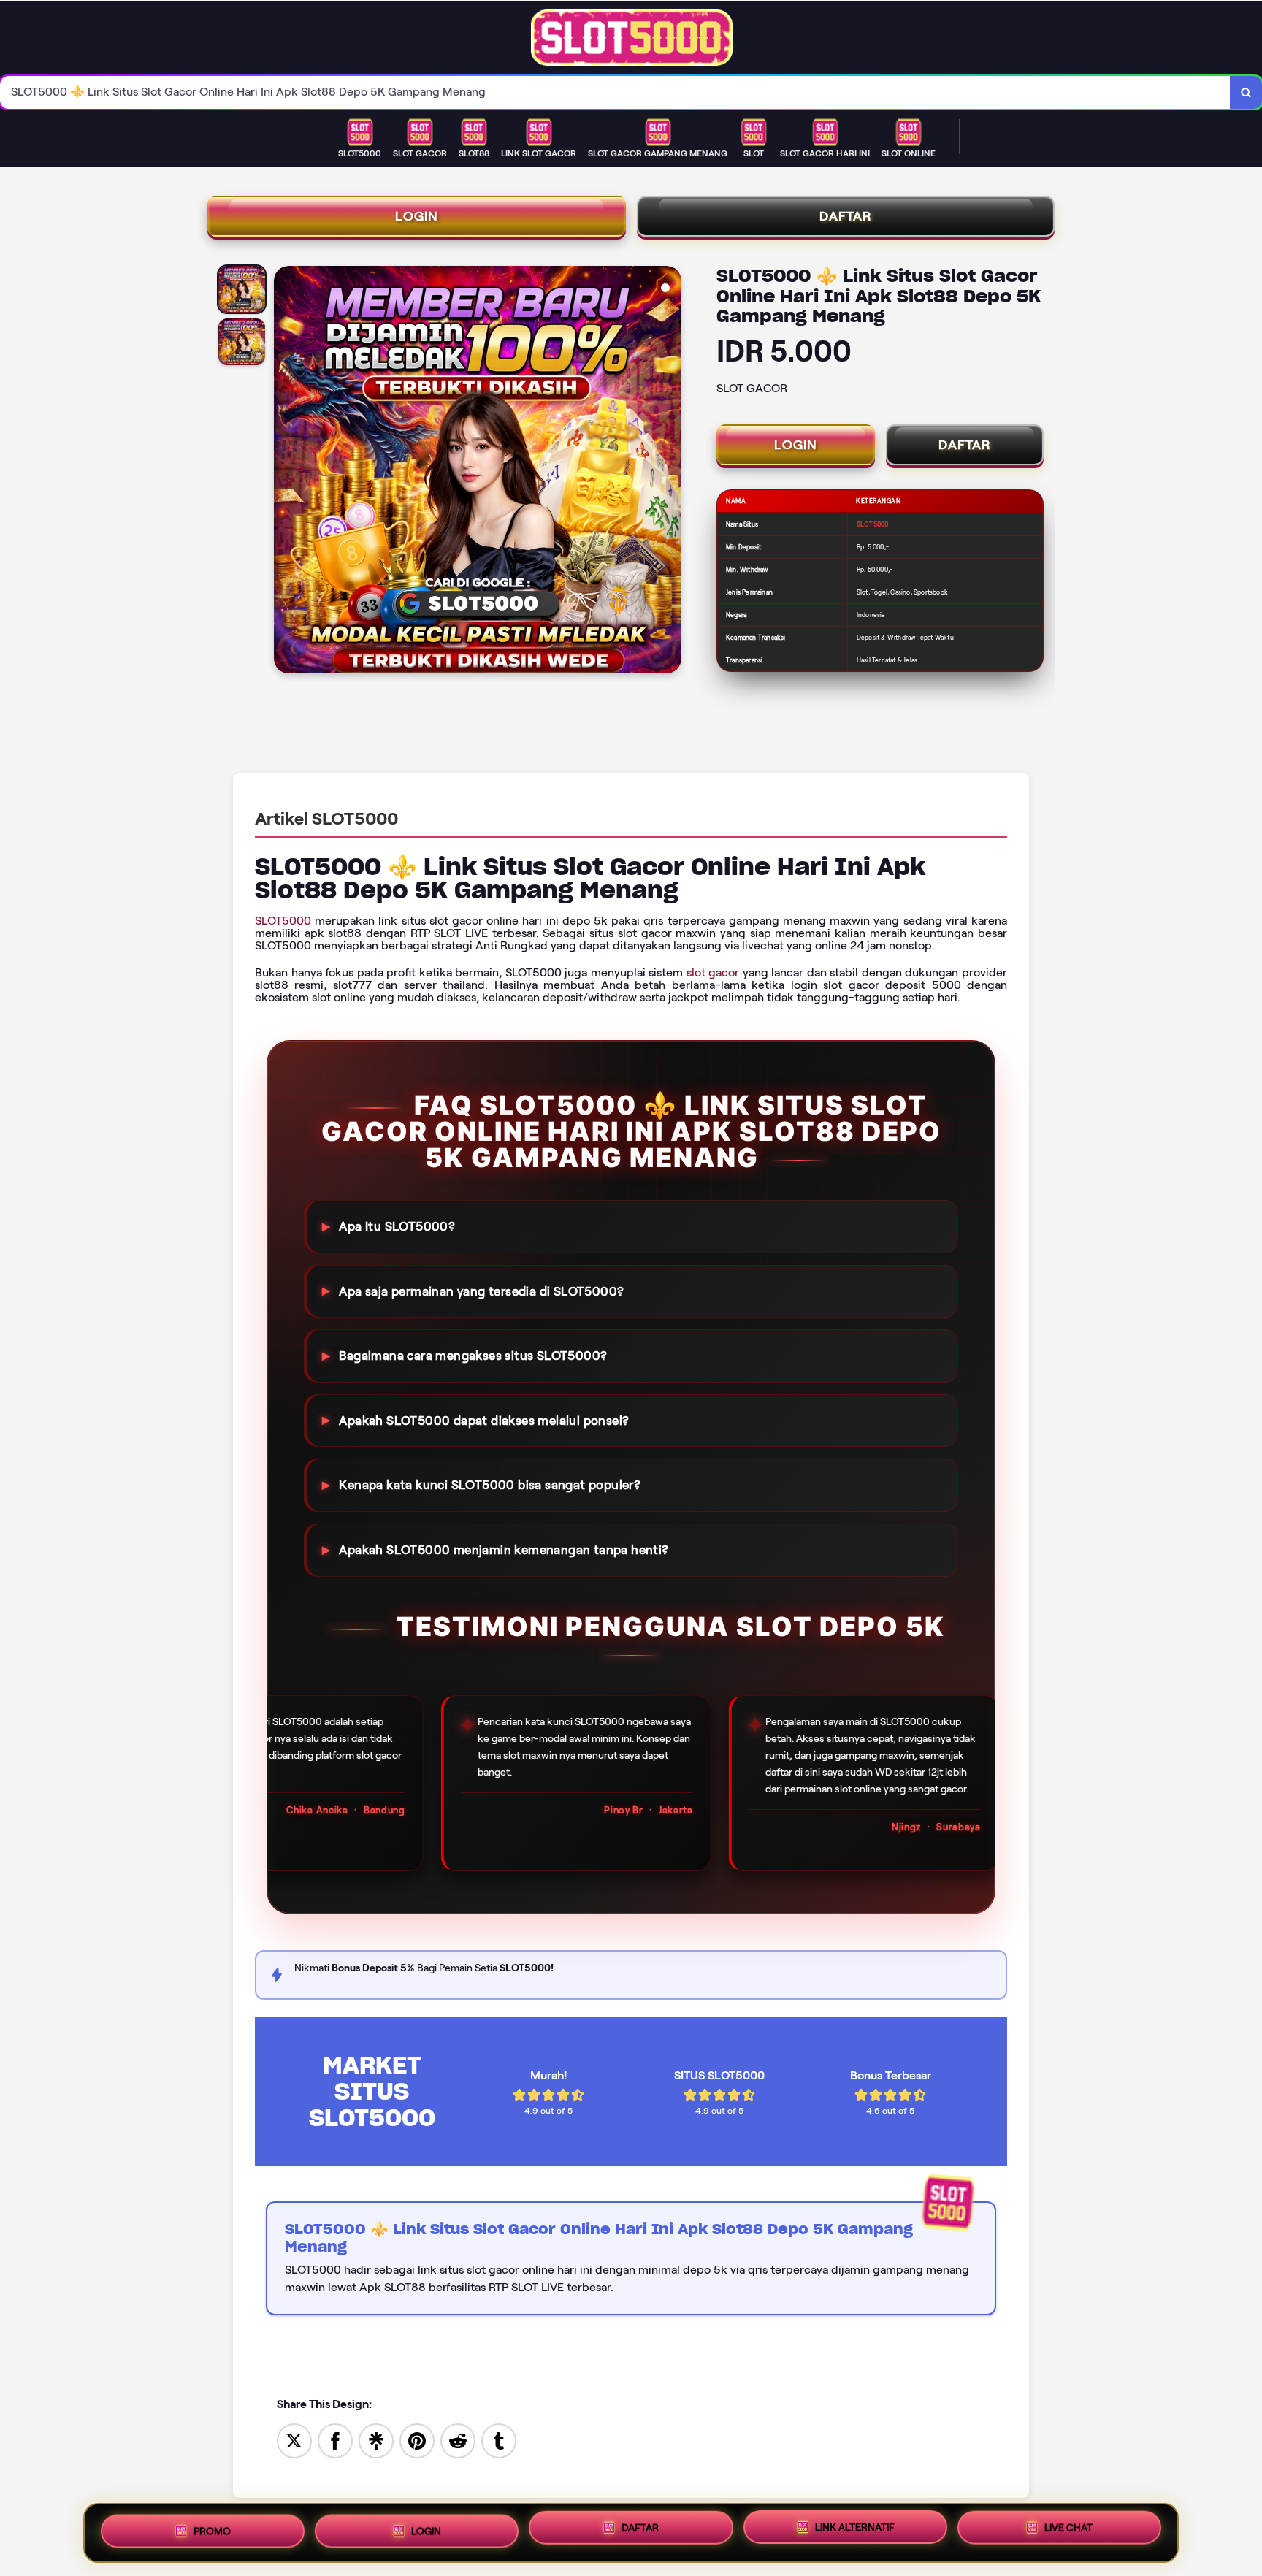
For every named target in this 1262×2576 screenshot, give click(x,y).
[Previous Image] (286, 472)
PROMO (212, 2527)
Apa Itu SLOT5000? (397, 1226)
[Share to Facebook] (335, 2440)
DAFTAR (846, 216)
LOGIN (417, 216)
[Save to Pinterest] (417, 2440)
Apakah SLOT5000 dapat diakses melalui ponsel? (484, 1421)
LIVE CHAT (1068, 2531)
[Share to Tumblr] (499, 2440)
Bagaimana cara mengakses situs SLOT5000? (473, 1356)
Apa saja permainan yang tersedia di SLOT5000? (481, 1291)
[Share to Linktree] (376, 2440)
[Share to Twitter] (294, 2440)
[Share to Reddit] (458, 2440)
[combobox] (615, 92)
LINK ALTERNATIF (855, 2529)
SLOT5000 (283, 921)
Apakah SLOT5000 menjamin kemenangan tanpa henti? (504, 1550)
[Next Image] (670, 472)
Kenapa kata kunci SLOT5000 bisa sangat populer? (490, 1485)
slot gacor (713, 972)
